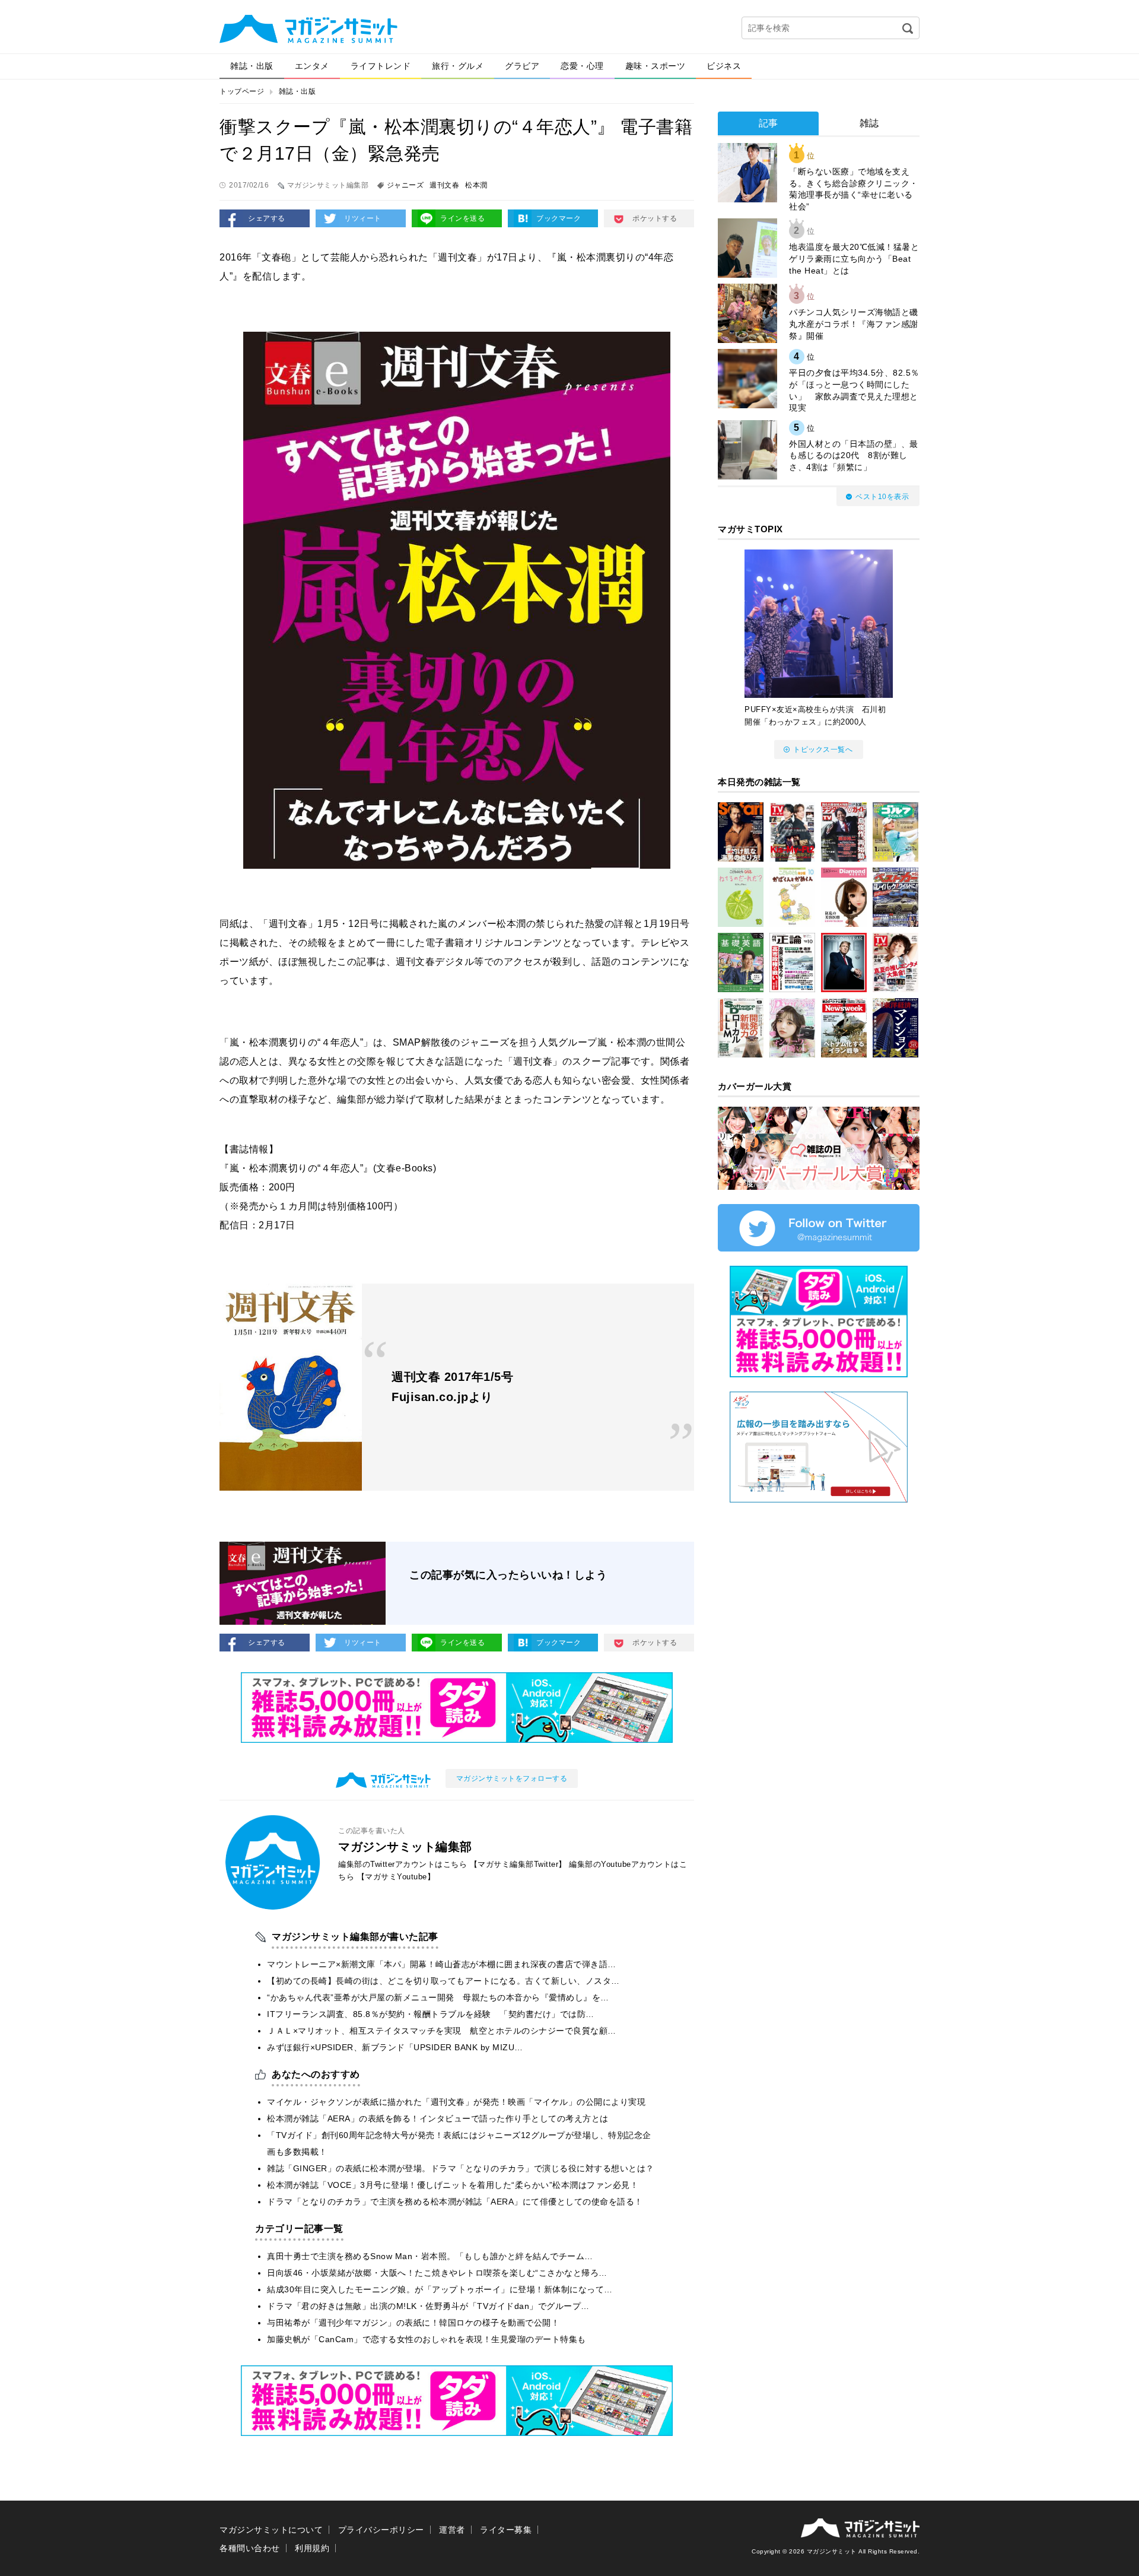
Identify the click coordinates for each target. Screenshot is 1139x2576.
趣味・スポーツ (656, 66)
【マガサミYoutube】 (396, 1877)
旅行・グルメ (458, 66)
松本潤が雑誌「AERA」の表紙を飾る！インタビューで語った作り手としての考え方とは (438, 2118)
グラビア (522, 66)
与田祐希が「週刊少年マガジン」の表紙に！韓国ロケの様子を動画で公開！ (413, 2323)
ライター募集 (506, 2530)
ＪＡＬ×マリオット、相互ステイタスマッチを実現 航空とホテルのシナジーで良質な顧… (442, 2031)
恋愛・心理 (582, 66)
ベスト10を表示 (882, 497)
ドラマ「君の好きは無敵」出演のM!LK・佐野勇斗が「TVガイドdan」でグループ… (428, 2306)
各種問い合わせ (250, 2548)
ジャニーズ (405, 185)
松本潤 (476, 185)
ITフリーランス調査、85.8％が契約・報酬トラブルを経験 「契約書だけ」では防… (431, 2014)
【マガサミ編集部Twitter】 (518, 1864)
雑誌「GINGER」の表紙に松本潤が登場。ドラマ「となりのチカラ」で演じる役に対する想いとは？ (461, 2168)
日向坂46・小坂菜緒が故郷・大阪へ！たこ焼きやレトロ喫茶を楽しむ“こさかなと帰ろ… (437, 2273)
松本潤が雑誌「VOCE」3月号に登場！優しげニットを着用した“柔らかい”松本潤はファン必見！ (453, 2185)
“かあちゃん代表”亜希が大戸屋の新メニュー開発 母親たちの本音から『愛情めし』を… (438, 1997)
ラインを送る (462, 218)
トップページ (242, 91)
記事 (769, 123)
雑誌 (869, 123)
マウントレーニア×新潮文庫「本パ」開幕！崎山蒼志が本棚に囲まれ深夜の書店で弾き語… (442, 1964)
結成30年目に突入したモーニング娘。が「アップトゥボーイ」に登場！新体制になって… (440, 2289)
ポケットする (655, 218)
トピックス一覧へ (823, 749)
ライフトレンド (381, 66)
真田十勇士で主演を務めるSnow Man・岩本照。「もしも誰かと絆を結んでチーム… (430, 2256)
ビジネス (724, 66)
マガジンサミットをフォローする (512, 1778)
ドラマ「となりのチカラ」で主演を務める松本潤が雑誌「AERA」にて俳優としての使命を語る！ (455, 2202)
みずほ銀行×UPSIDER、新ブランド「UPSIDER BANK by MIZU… (395, 2047)
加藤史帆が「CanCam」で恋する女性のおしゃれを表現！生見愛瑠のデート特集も (427, 2339)
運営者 (452, 2530)
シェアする (267, 218)
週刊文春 (444, 185)
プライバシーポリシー (381, 2530)
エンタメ (312, 66)
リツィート (363, 218)
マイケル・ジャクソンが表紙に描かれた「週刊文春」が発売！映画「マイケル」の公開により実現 (456, 2102)
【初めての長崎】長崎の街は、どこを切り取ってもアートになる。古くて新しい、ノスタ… (443, 1981)
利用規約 (312, 2548)
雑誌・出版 (252, 66)
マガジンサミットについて (271, 2530)
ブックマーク (559, 218)
